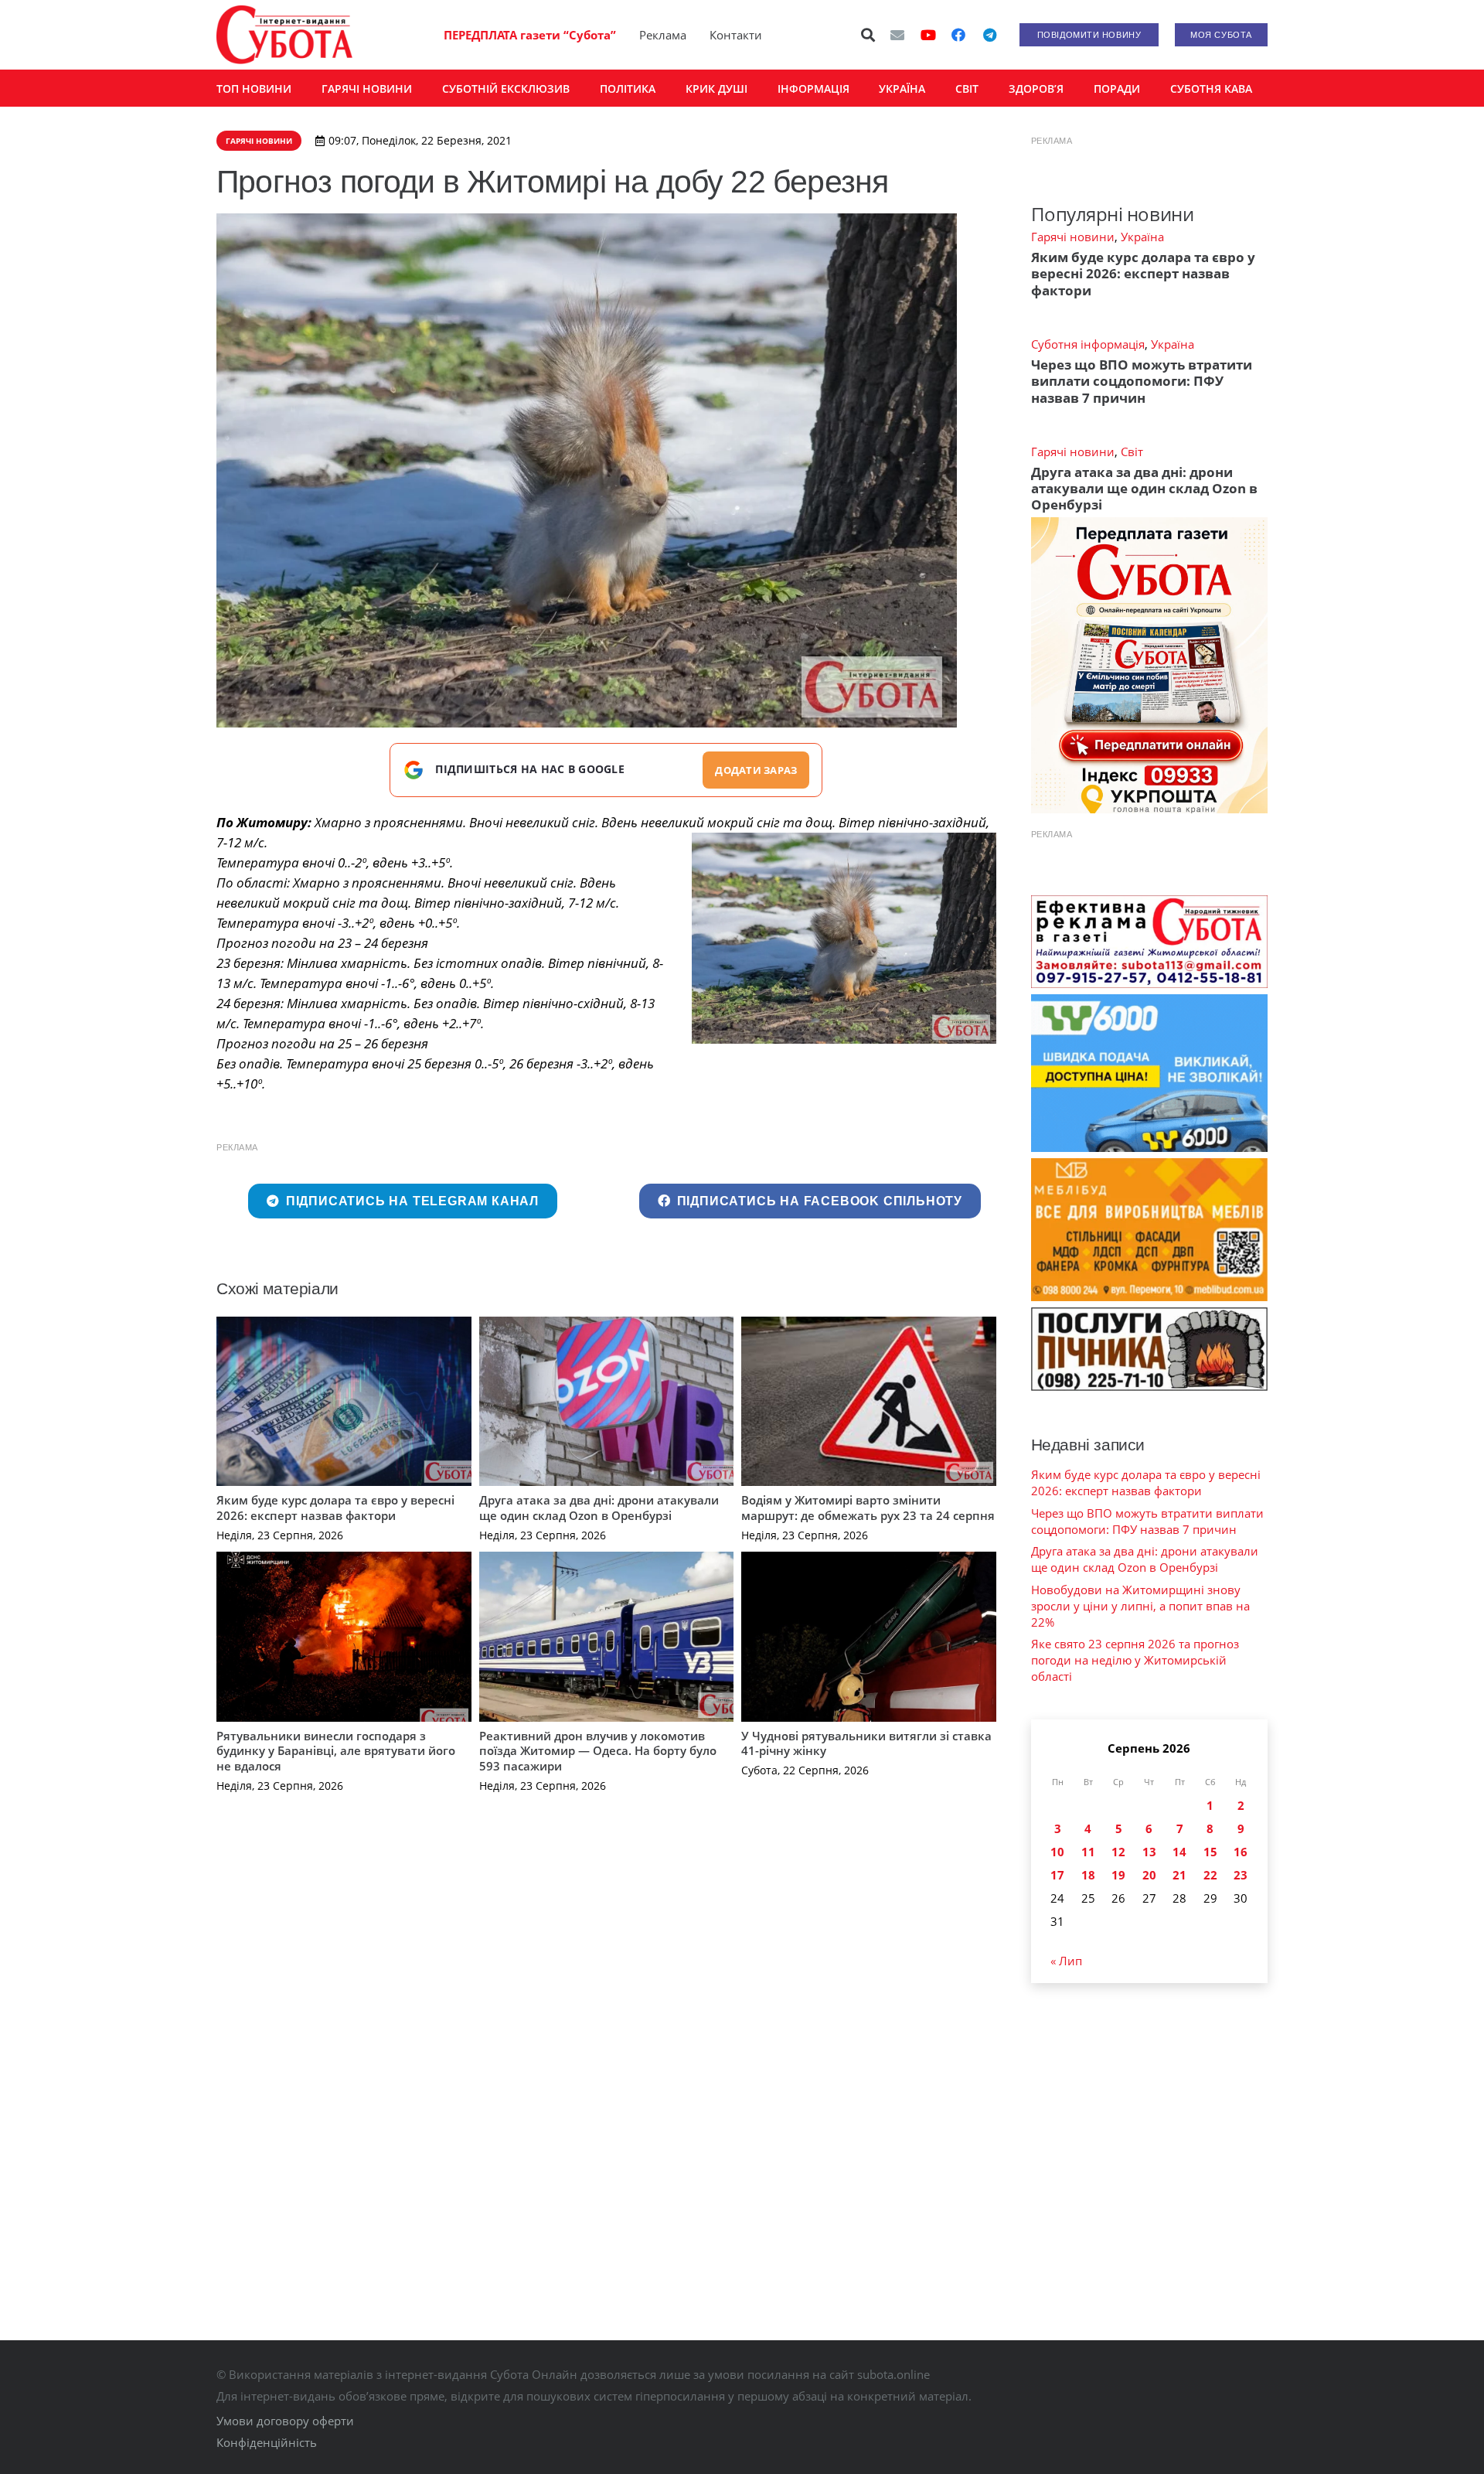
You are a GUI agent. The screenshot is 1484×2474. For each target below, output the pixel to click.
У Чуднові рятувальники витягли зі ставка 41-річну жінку (866, 1743)
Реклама (663, 35)
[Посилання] (284, 35)
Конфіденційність (267, 2442)
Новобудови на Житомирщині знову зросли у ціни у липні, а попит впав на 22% (1140, 1606)
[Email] (897, 35)
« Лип (1066, 1961)
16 (1241, 1852)
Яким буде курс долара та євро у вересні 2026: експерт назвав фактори (335, 1508)
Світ (1132, 452)
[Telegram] (989, 35)
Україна (1142, 237)
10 (1057, 1852)
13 (1149, 1852)
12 (1118, 1852)
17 (1057, 1875)
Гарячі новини (1073, 237)
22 (1210, 1875)
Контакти (736, 35)
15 (1210, 1852)
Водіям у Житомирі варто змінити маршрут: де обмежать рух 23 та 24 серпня (868, 1508)
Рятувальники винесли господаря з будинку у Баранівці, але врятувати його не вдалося (336, 1751)
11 (1088, 1852)
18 (1088, 1875)
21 (1179, 1875)
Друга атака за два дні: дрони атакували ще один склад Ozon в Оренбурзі (599, 1508)
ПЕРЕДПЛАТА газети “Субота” (530, 35)
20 (1149, 1875)
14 (1179, 1852)
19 (1118, 1875)
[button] (869, 35)
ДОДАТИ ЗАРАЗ (756, 770)
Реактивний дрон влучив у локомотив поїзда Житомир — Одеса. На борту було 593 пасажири (598, 1751)
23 (1241, 1875)
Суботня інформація (1088, 344)
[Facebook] (958, 35)
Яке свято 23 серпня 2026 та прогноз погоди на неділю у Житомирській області (1135, 1660)
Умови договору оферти (285, 2421)
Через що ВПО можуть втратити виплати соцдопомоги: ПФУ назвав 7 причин (1142, 381)
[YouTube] (928, 35)
